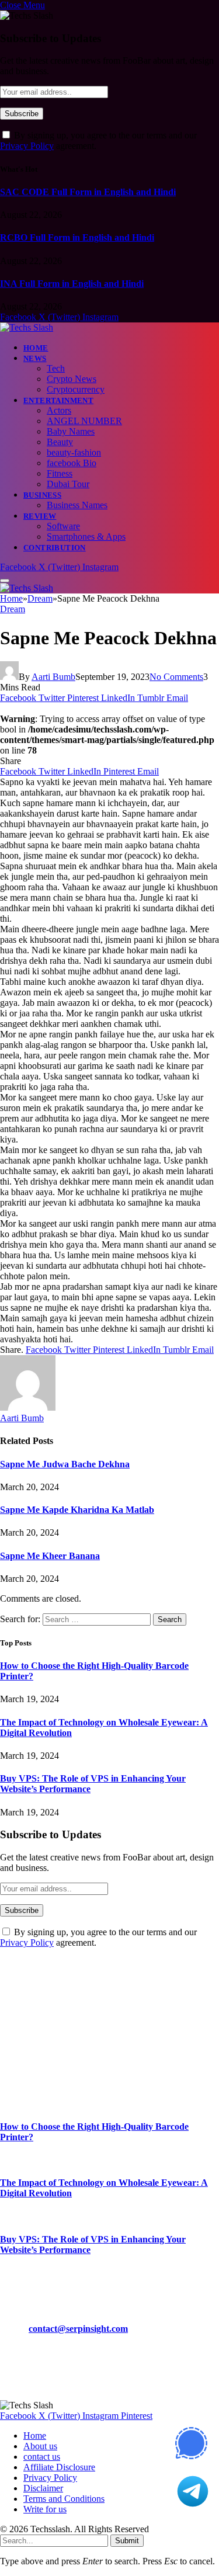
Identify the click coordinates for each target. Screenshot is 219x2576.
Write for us (45, 2509)
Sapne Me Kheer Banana (50, 1556)
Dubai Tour (68, 484)
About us (40, 2446)
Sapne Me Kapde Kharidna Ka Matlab (77, 1510)
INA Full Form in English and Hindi (72, 284)
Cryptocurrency (76, 389)
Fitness (60, 473)
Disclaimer (43, 2488)
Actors (59, 410)
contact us (42, 2457)
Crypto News (72, 379)
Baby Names (71, 431)
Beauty (60, 442)
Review (40, 516)
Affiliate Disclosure (59, 2467)
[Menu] (5, 581)
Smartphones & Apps (86, 537)
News (35, 358)
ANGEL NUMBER (84, 421)
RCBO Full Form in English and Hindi (77, 237)
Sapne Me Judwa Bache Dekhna (65, 1464)
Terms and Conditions (64, 2499)
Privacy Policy (27, 146)
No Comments (176, 677)
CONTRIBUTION (55, 548)
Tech (56, 368)
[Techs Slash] (27, 327)
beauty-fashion (74, 452)
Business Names (77, 505)
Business (42, 495)
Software (63, 526)
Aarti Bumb (53, 677)
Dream (13, 609)
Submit (127, 2541)
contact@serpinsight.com (78, 2329)
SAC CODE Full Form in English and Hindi (88, 192)
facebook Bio (72, 463)
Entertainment (58, 400)
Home (36, 348)
